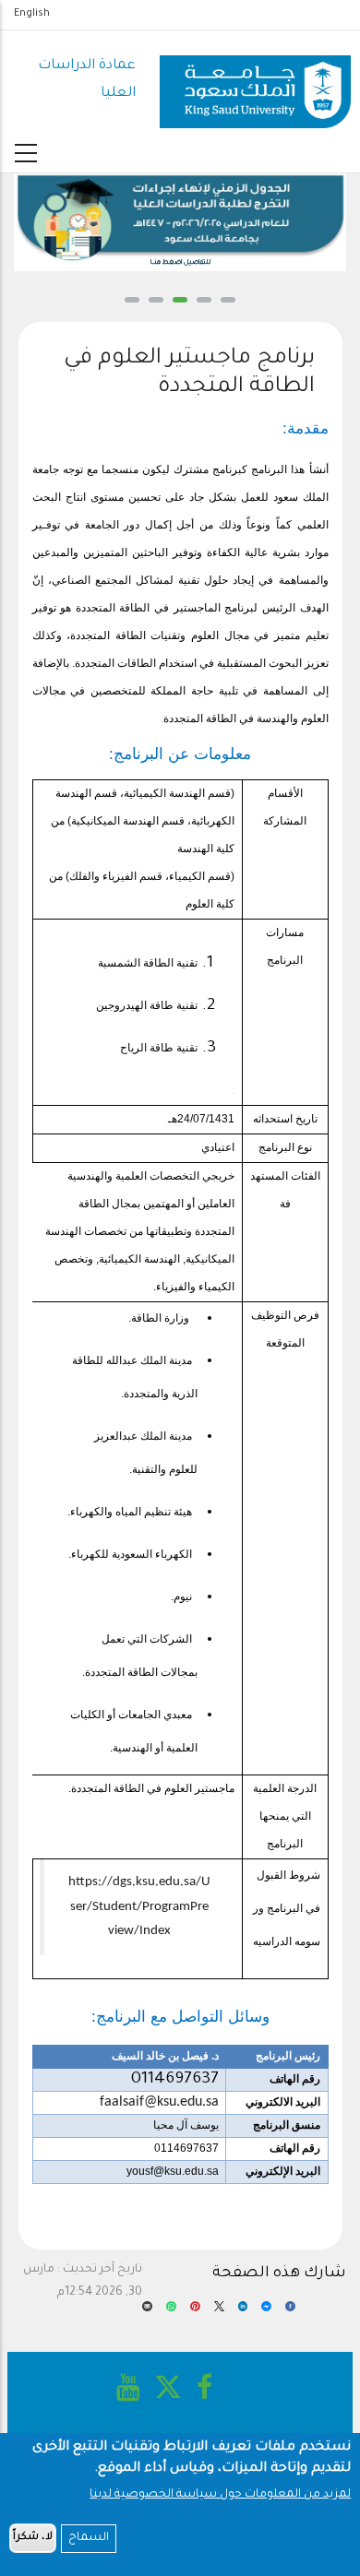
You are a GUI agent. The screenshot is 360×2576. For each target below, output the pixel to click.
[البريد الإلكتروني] (147, 2312)
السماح (89, 2538)
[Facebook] (290, 2312)
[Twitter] (219, 2312)
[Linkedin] (243, 2312)
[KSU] (255, 81)
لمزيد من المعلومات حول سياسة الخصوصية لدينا (220, 2495)
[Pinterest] (195, 2312)
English (32, 14)
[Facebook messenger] (266, 2312)
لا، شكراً (33, 2538)
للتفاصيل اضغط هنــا (180, 263)
